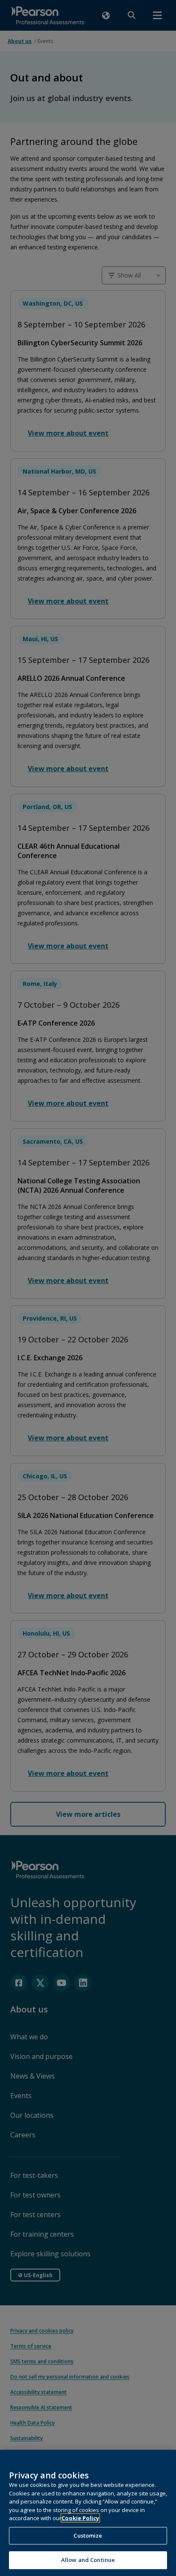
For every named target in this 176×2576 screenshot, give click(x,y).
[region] (88, 2513)
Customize (88, 2536)
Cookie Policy (80, 2518)
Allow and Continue (88, 2560)
